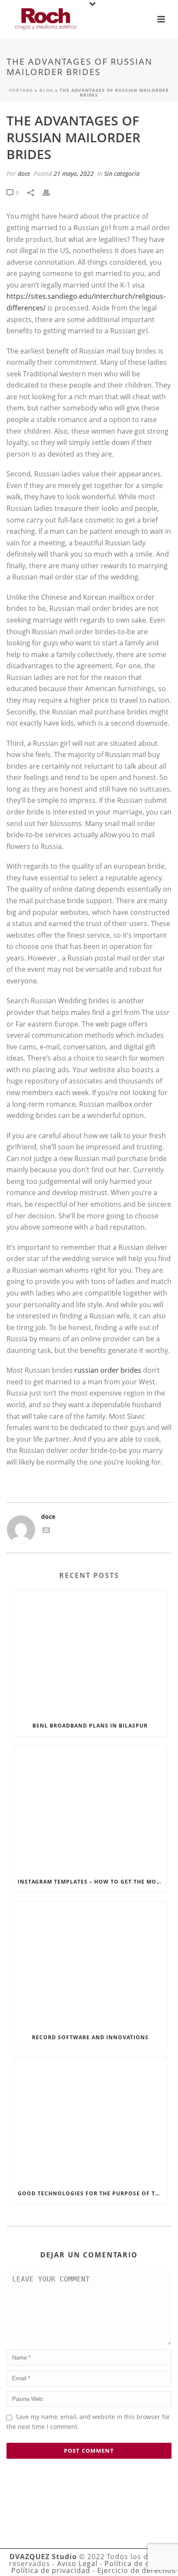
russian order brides (108, 1370)
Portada (21, 90)
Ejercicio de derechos (137, 2570)
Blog (46, 90)
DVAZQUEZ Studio (43, 2557)
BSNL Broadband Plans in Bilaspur (90, 1726)
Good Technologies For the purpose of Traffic (92, 2193)
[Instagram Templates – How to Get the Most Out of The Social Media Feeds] (90, 1809)
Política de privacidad (51, 2570)
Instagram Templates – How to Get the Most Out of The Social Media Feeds (92, 1882)
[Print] (51, 192)
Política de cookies (139, 2563)
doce (24, 174)
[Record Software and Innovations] (90, 1965)
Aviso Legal (77, 2563)
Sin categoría (122, 174)
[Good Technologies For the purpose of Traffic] (90, 2120)
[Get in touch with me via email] (46, 1531)
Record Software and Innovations (90, 2037)
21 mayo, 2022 (74, 174)
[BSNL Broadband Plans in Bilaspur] (90, 1653)
